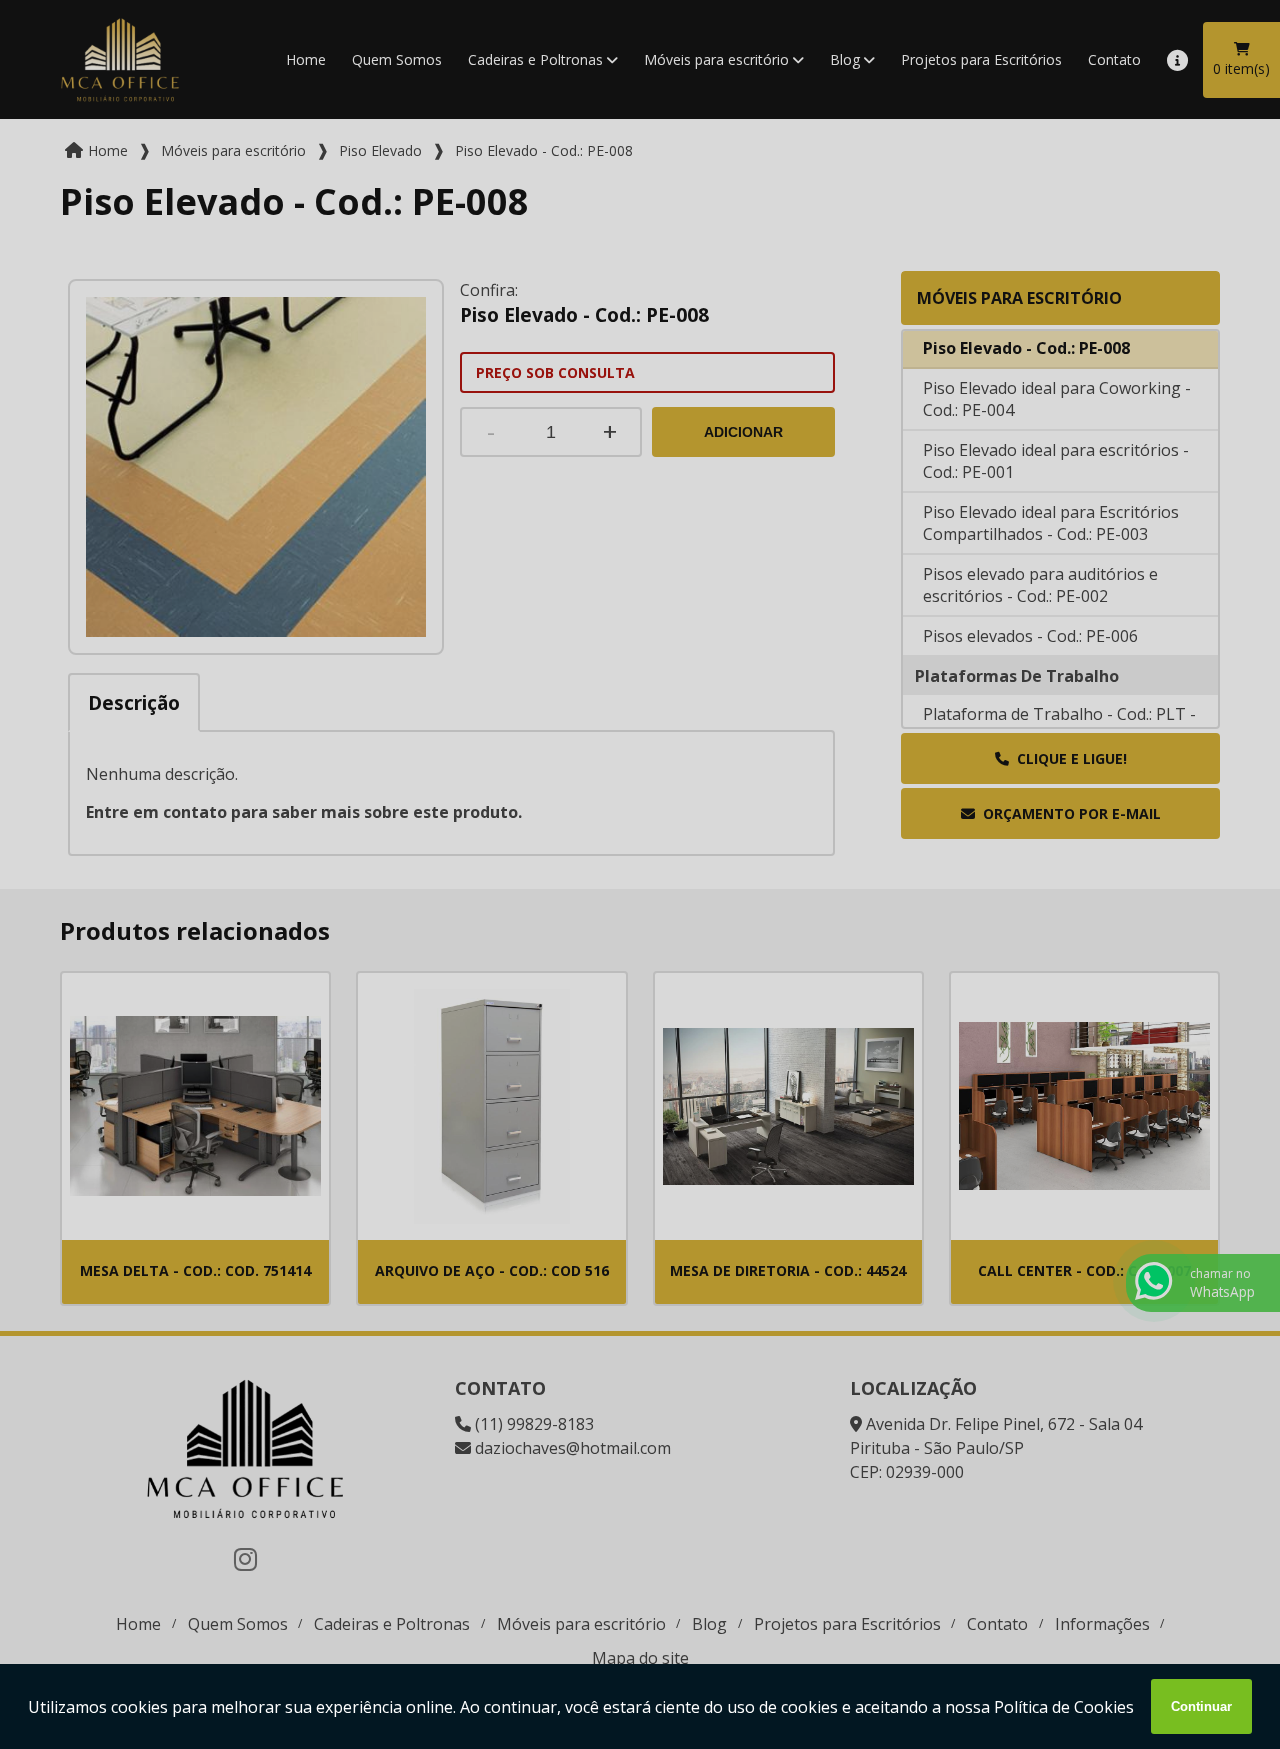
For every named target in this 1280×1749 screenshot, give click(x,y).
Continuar (1201, 1706)
